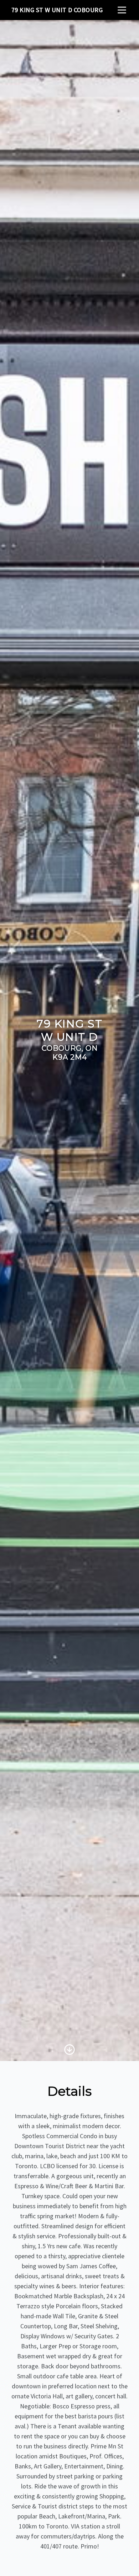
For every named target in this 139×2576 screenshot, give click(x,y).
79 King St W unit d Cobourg (57, 10)
